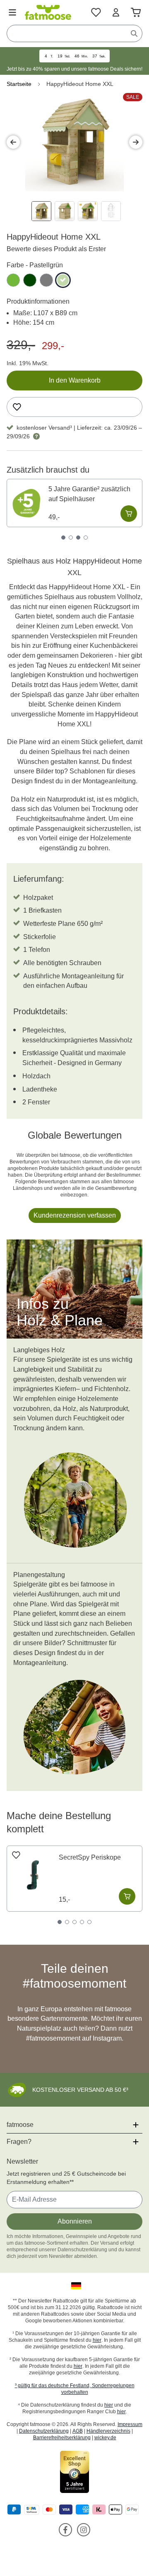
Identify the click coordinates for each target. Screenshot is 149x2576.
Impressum (130, 2424)
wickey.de (105, 2438)
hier (97, 2340)
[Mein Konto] (116, 12)
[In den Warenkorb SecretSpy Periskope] (127, 1896)
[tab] (63, 538)
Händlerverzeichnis (108, 2431)
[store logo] (48, 12)
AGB (78, 2431)
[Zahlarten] (74, 2510)
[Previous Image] (13, 142)
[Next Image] (136, 142)
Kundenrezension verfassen (75, 1215)
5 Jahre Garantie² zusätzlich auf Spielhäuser (89, 494)
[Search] (134, 33)
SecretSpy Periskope (90, 1857)
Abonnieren (75, 2221)
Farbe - (35, 265)
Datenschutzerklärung (44, 2431)
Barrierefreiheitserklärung (62, 2438)
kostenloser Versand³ (44, 428)
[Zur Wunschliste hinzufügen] (17, 407)
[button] (74, 2286)
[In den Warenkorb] (129, 514)
